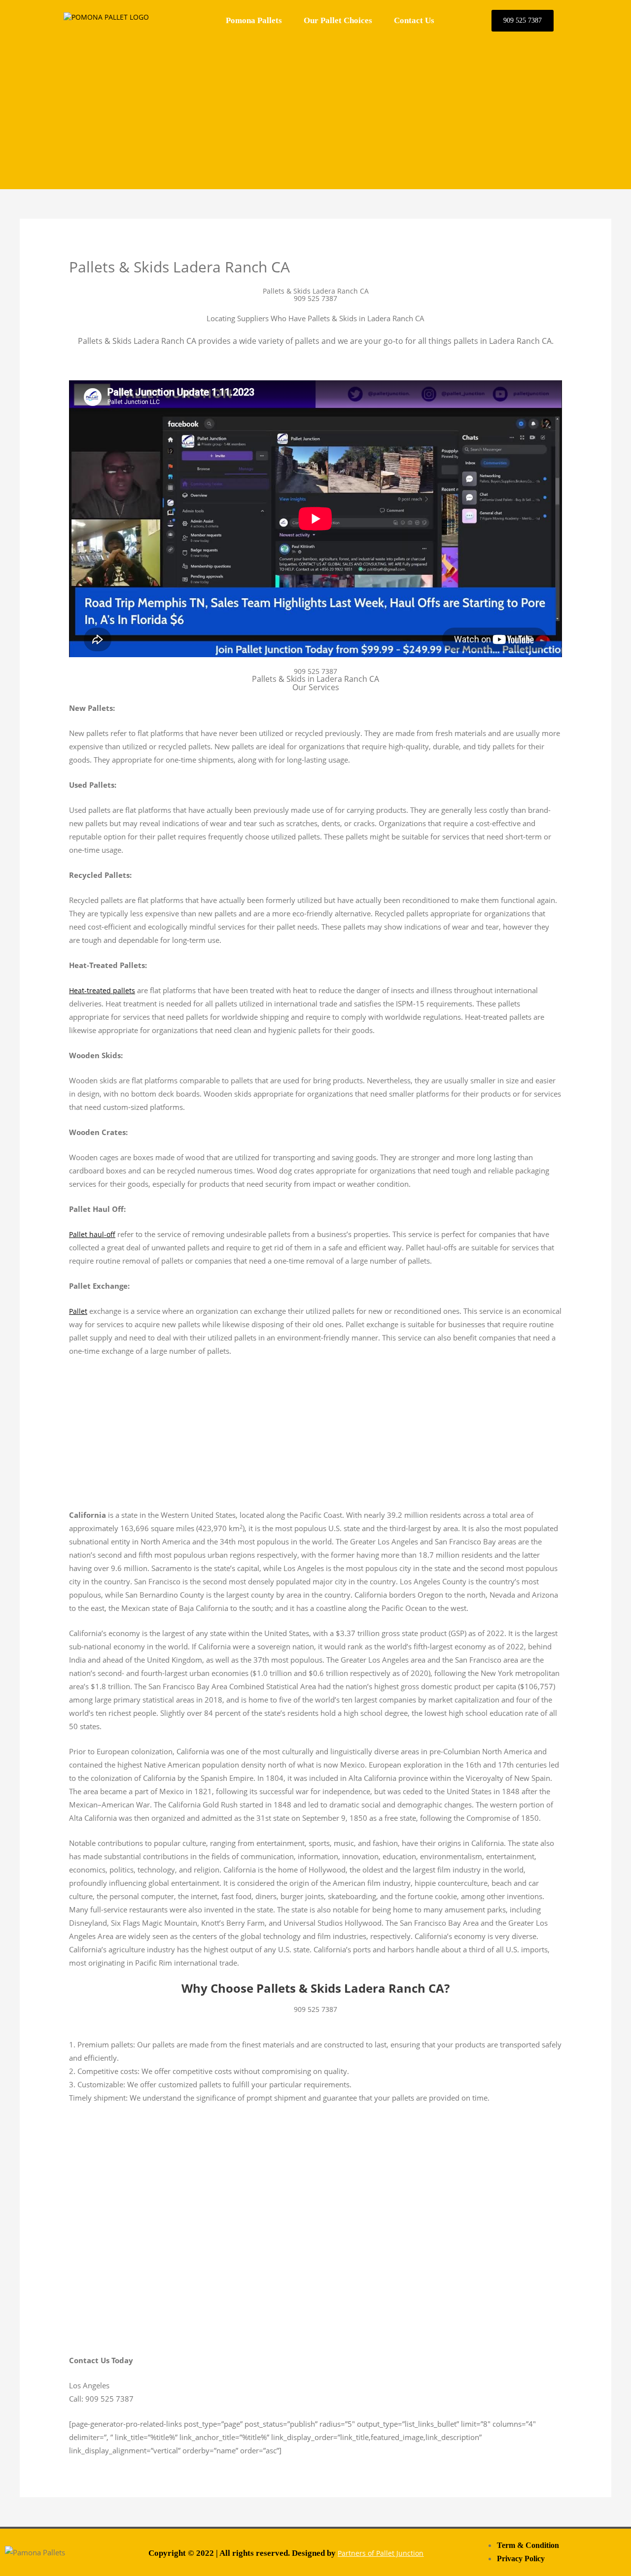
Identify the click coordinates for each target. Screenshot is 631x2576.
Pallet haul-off (92, 1234)
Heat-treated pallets (102, 990)
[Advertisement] (315, 110)
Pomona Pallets (254, 20)
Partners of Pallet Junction (381, 2553)
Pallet (78, 1311)
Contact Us (414, 20)
